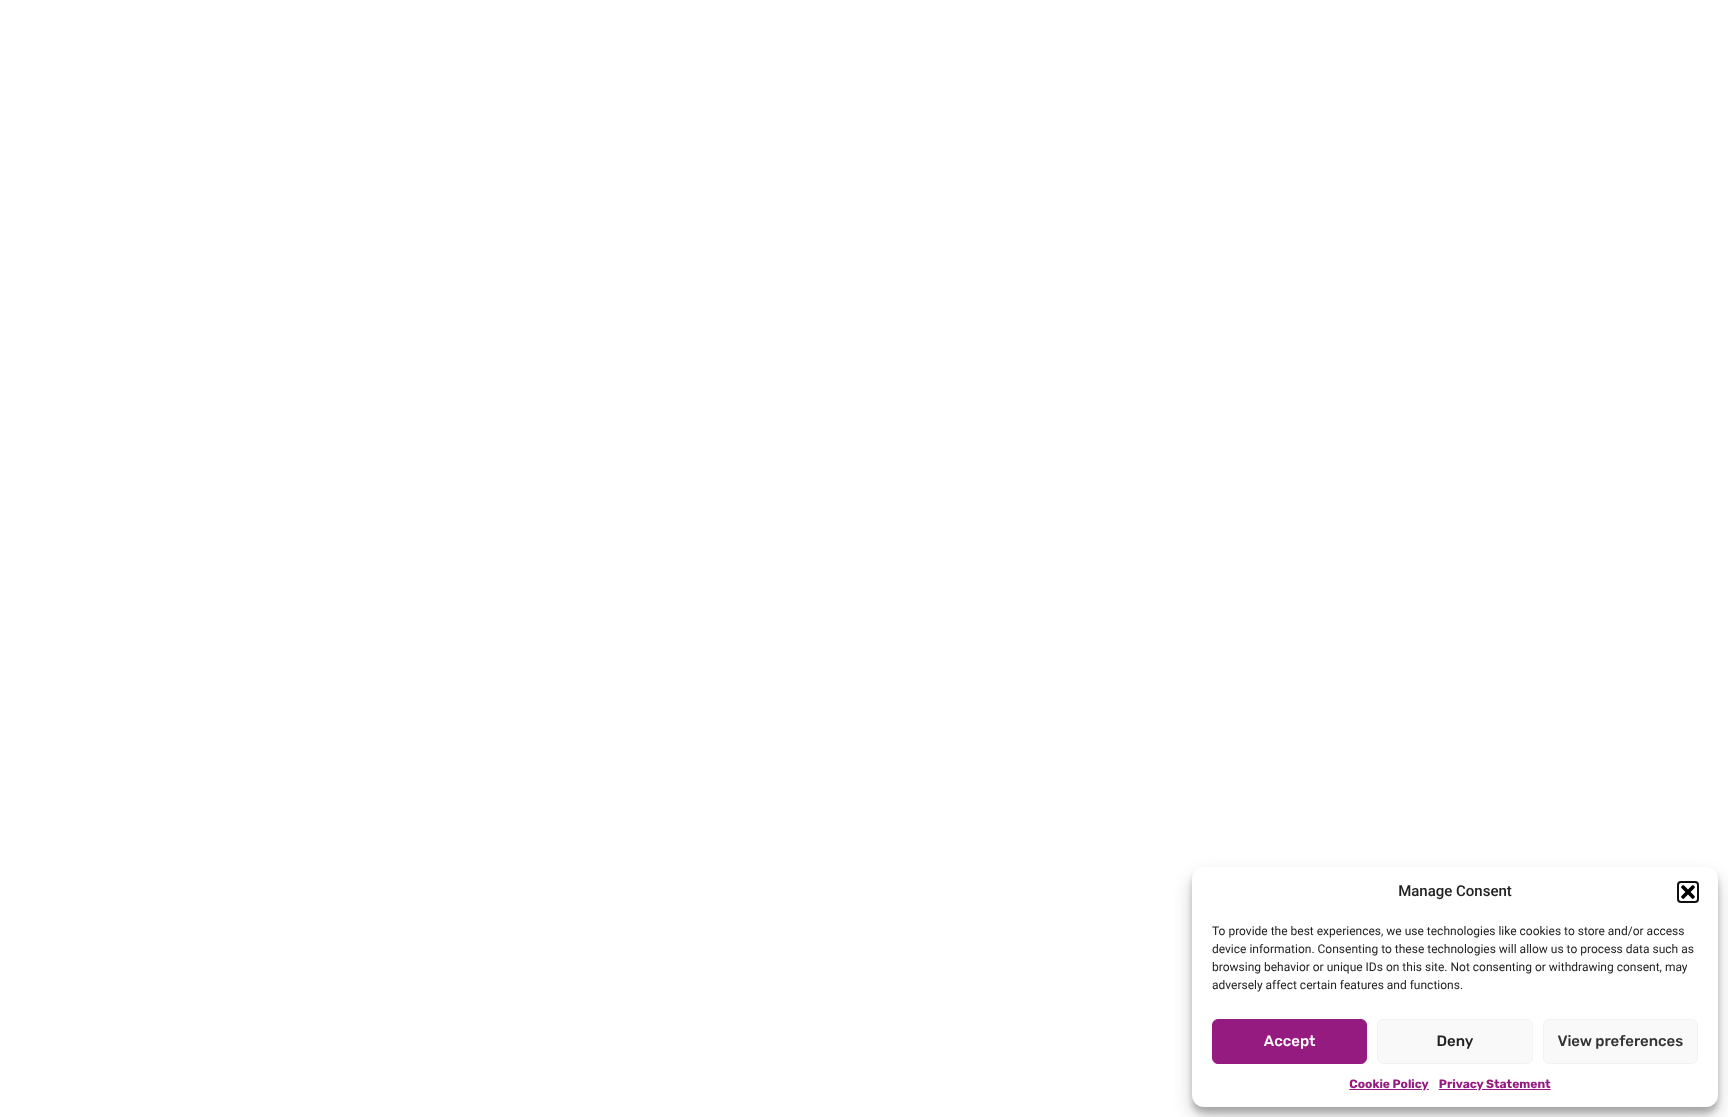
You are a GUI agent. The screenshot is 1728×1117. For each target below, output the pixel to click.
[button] (1688, 892)
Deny (1455, 1041)
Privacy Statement (1495, 1084)
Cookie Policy (1388, 1084)
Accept (1290, 1041)
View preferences (1620, 1041)
